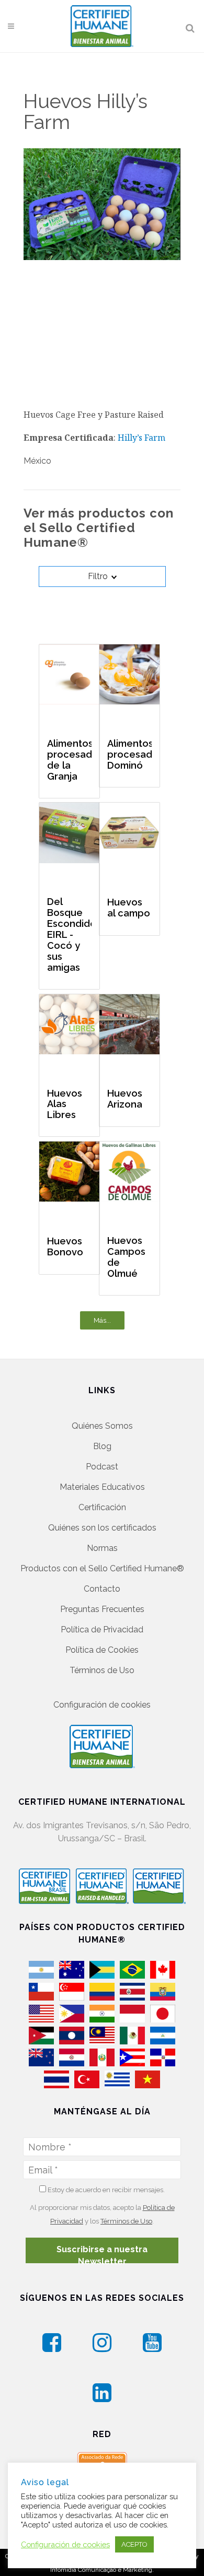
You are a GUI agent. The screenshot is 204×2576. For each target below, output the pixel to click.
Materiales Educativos (102, 1487)
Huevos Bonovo (65, 1246)
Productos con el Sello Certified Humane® (102, 1568)
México (37, 461)
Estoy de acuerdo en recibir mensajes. (105, 2190)
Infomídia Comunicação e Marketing (101, 2570)
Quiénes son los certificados (102, 1528)
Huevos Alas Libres (65, 1104)
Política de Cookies (102, 1650)
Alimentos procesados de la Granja (69, 760)
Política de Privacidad (102, 1630)
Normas (102, 1548)
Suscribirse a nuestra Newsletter (102, 2254)
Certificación (102, 1507)
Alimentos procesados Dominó (129, 755)
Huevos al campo (129, 908)
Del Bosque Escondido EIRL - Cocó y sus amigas (69, 935)
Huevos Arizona (125, 1099)
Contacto (102, 1589)
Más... (102, 1320)
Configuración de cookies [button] (102, 1705)
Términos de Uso (102, 1670)
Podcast (102, 1467)
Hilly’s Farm (141, 438)
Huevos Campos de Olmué (126, 1257)
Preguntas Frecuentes (102, 1609)
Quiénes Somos (102, 1426)
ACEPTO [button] (134, 2544)
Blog (102, 1446)
